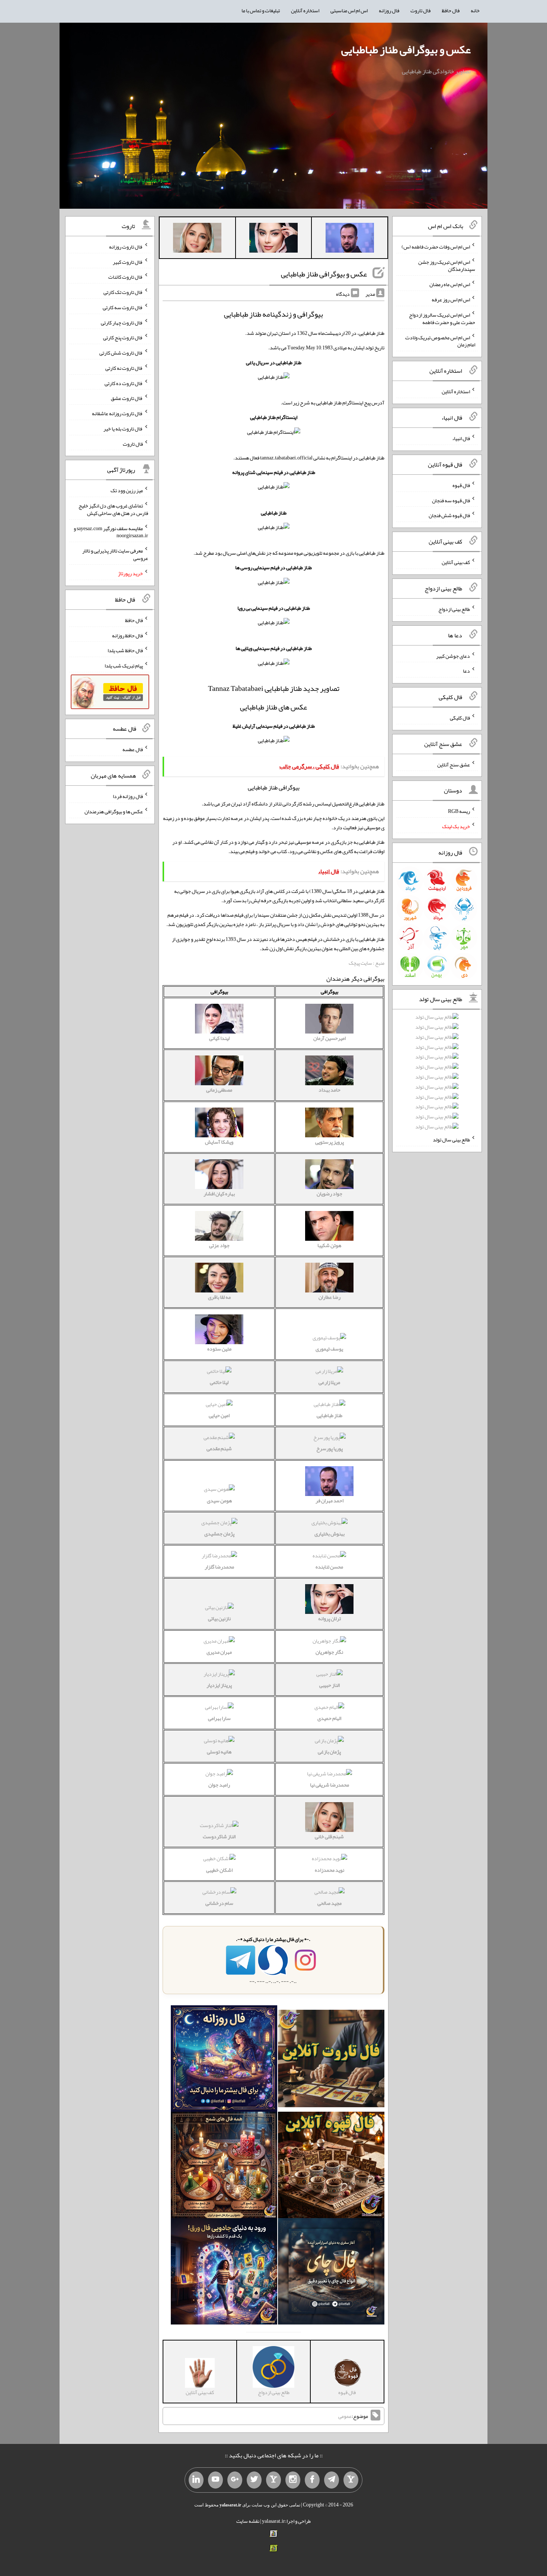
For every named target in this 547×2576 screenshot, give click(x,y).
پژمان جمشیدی (219, 1534)
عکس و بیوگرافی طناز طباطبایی (406, 49)
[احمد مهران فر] (350, 239)
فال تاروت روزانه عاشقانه (117, 413)
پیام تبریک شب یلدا (124, 666)
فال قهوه (461, 485)
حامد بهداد (330, 1090)
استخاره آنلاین (305, 10)
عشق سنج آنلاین (454, 764)
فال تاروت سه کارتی (123, 307)
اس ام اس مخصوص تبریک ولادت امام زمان (440, 341)
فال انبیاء (461, 438)
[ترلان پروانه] (273, 239)
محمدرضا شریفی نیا (330, 1785)
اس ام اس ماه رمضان (450, 284)
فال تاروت (420, 10)
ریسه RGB (459, 811)
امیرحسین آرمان (330, 1038)
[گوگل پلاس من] (235, 2480)
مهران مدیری (219, 1652)
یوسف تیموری (329, 1349)
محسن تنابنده (329, 1567)
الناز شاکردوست (219, 1836)
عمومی (345, 2416)
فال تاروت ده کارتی (124, 383)
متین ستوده (219, 1349)
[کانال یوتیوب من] (215, 2480)
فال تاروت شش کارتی (121, 353)
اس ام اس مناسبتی (349, 10)
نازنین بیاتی (219, 1618)
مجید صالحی (330, 1903)
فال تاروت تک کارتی (123, 292)
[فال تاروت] (331, 2060)
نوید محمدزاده (330, 1870)
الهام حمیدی (329, 1718)
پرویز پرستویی (330, 1142)
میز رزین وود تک (127, 490)
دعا (466, 671)
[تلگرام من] (332, 2480)
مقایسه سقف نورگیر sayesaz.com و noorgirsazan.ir (111, 532)
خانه (475, 10)
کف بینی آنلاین (456, 562)
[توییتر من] (254, 2480)
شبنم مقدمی (219, 1448)
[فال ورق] (224, 2273)
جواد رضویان (330, 1194)
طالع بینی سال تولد (451, 1140)
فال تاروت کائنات (126, 277)
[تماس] (273, 2480)
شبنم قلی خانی (329, 1836)
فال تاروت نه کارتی (124, 368)
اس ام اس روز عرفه (451, 299)
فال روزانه (389, 10)
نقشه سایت (248, 2521)
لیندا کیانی (219, 1038)
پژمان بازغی (329, 1752)
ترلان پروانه (330, 1618)
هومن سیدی (219, 1500)
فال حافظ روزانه (127, 635)
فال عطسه (133, 749)
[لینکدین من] (196, 2480)
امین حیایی (219, 1415)
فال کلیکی (460, 718)
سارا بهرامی (219, 1718)
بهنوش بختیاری (330, 1534)
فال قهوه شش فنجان (449, 515)
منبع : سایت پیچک (367, 963)
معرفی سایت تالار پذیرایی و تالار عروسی (115, 554)
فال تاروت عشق (127, 398)
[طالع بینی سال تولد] (437, 1074)
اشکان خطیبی (219, 1870)
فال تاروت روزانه (126, 247)
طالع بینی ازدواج (454, 609)
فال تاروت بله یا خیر (123, 429)
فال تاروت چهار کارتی (122, 322)
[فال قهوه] (331, 2166)
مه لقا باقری (219, 1297)
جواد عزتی (219, 1245)
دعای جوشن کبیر (453, 656)
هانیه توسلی (219, 1752)
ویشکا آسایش (219, 1142)
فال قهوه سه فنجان (451, 500)
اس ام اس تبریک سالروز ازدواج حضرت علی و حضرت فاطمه (442, 318)
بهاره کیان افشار (219, 1194)
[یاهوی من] (351, 2480)
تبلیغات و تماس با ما (261, 10)
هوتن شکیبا (329, 1245)
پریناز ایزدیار (219, 1685)
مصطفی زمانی (219, 1090)
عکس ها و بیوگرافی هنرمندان (114, 811)
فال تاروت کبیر (128, 262)
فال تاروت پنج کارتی (123, 337)
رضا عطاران (330, 1297)
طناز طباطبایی (330, 1415)
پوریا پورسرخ (330, 1448)
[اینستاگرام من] (293, 2480)
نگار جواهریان (329, 1652)
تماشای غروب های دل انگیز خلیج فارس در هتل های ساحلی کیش (113, 509)
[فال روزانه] (224, 2060)
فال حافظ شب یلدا (125, 650)
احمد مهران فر (330, 1500)
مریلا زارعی (329, 1382)
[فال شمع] (224, 2166)
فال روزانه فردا (128, 796)
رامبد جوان (219, 1785)
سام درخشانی (219, 1903)
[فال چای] (331, 2273)
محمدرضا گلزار (219, 1567)
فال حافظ (451, 10)
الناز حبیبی (330, 1685)
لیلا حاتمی (219, 1382)
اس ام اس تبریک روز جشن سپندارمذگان (447, 265)
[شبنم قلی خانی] (197, 239)
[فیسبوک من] (312, 2480)
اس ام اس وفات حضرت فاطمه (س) (436, 247)
